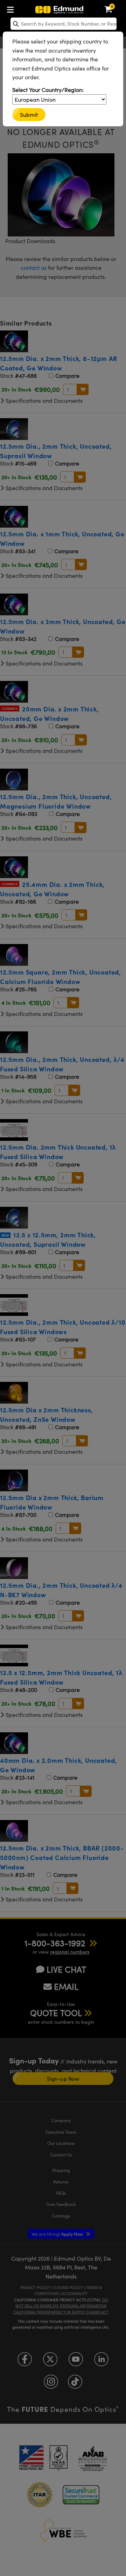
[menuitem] (12, 8)
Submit (29, 115)
